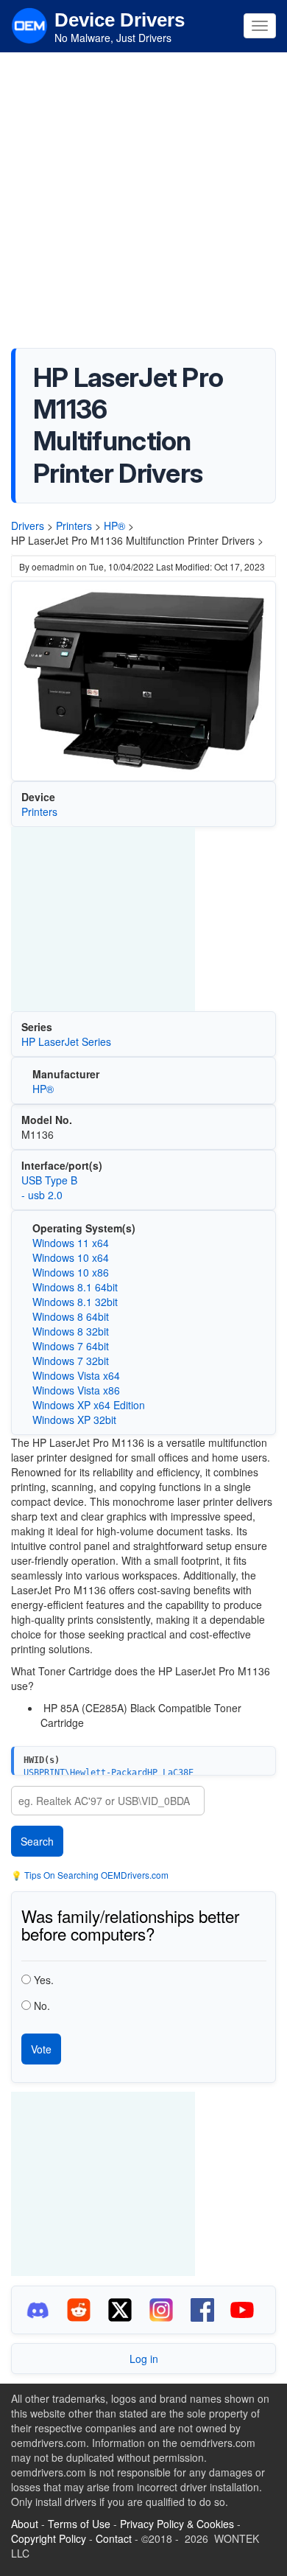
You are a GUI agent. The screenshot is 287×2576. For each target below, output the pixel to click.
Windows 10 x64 (71, 1257)
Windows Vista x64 (76, 1375)
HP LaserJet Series (66, 1041)
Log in (144, 2359)
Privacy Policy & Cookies (177, 2524)
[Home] (29, 24)
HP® (114, 526)
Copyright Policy (49, 2538)
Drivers (28, 526)
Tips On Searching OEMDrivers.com (95, 1875)
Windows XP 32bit (74, 1420)
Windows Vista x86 (76, 1390)
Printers (74, 526)
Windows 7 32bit (71, 1361)
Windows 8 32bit (71, 1331)
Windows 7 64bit (71, 1346)
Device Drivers (120, 20)
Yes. (44, 1980)
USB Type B (49, 1180)
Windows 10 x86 (71, 1272)
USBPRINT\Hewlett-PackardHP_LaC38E (109, 1773)
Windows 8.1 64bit (75, 1287)
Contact (114, 2538)
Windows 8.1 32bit (75, 1302)
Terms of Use (79, 2524)
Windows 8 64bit (71, 1316)
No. (42, 2006)
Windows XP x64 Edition (89, 1405)
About (25, 2524)
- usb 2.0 (42, 1195)
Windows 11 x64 (71, 1243)
